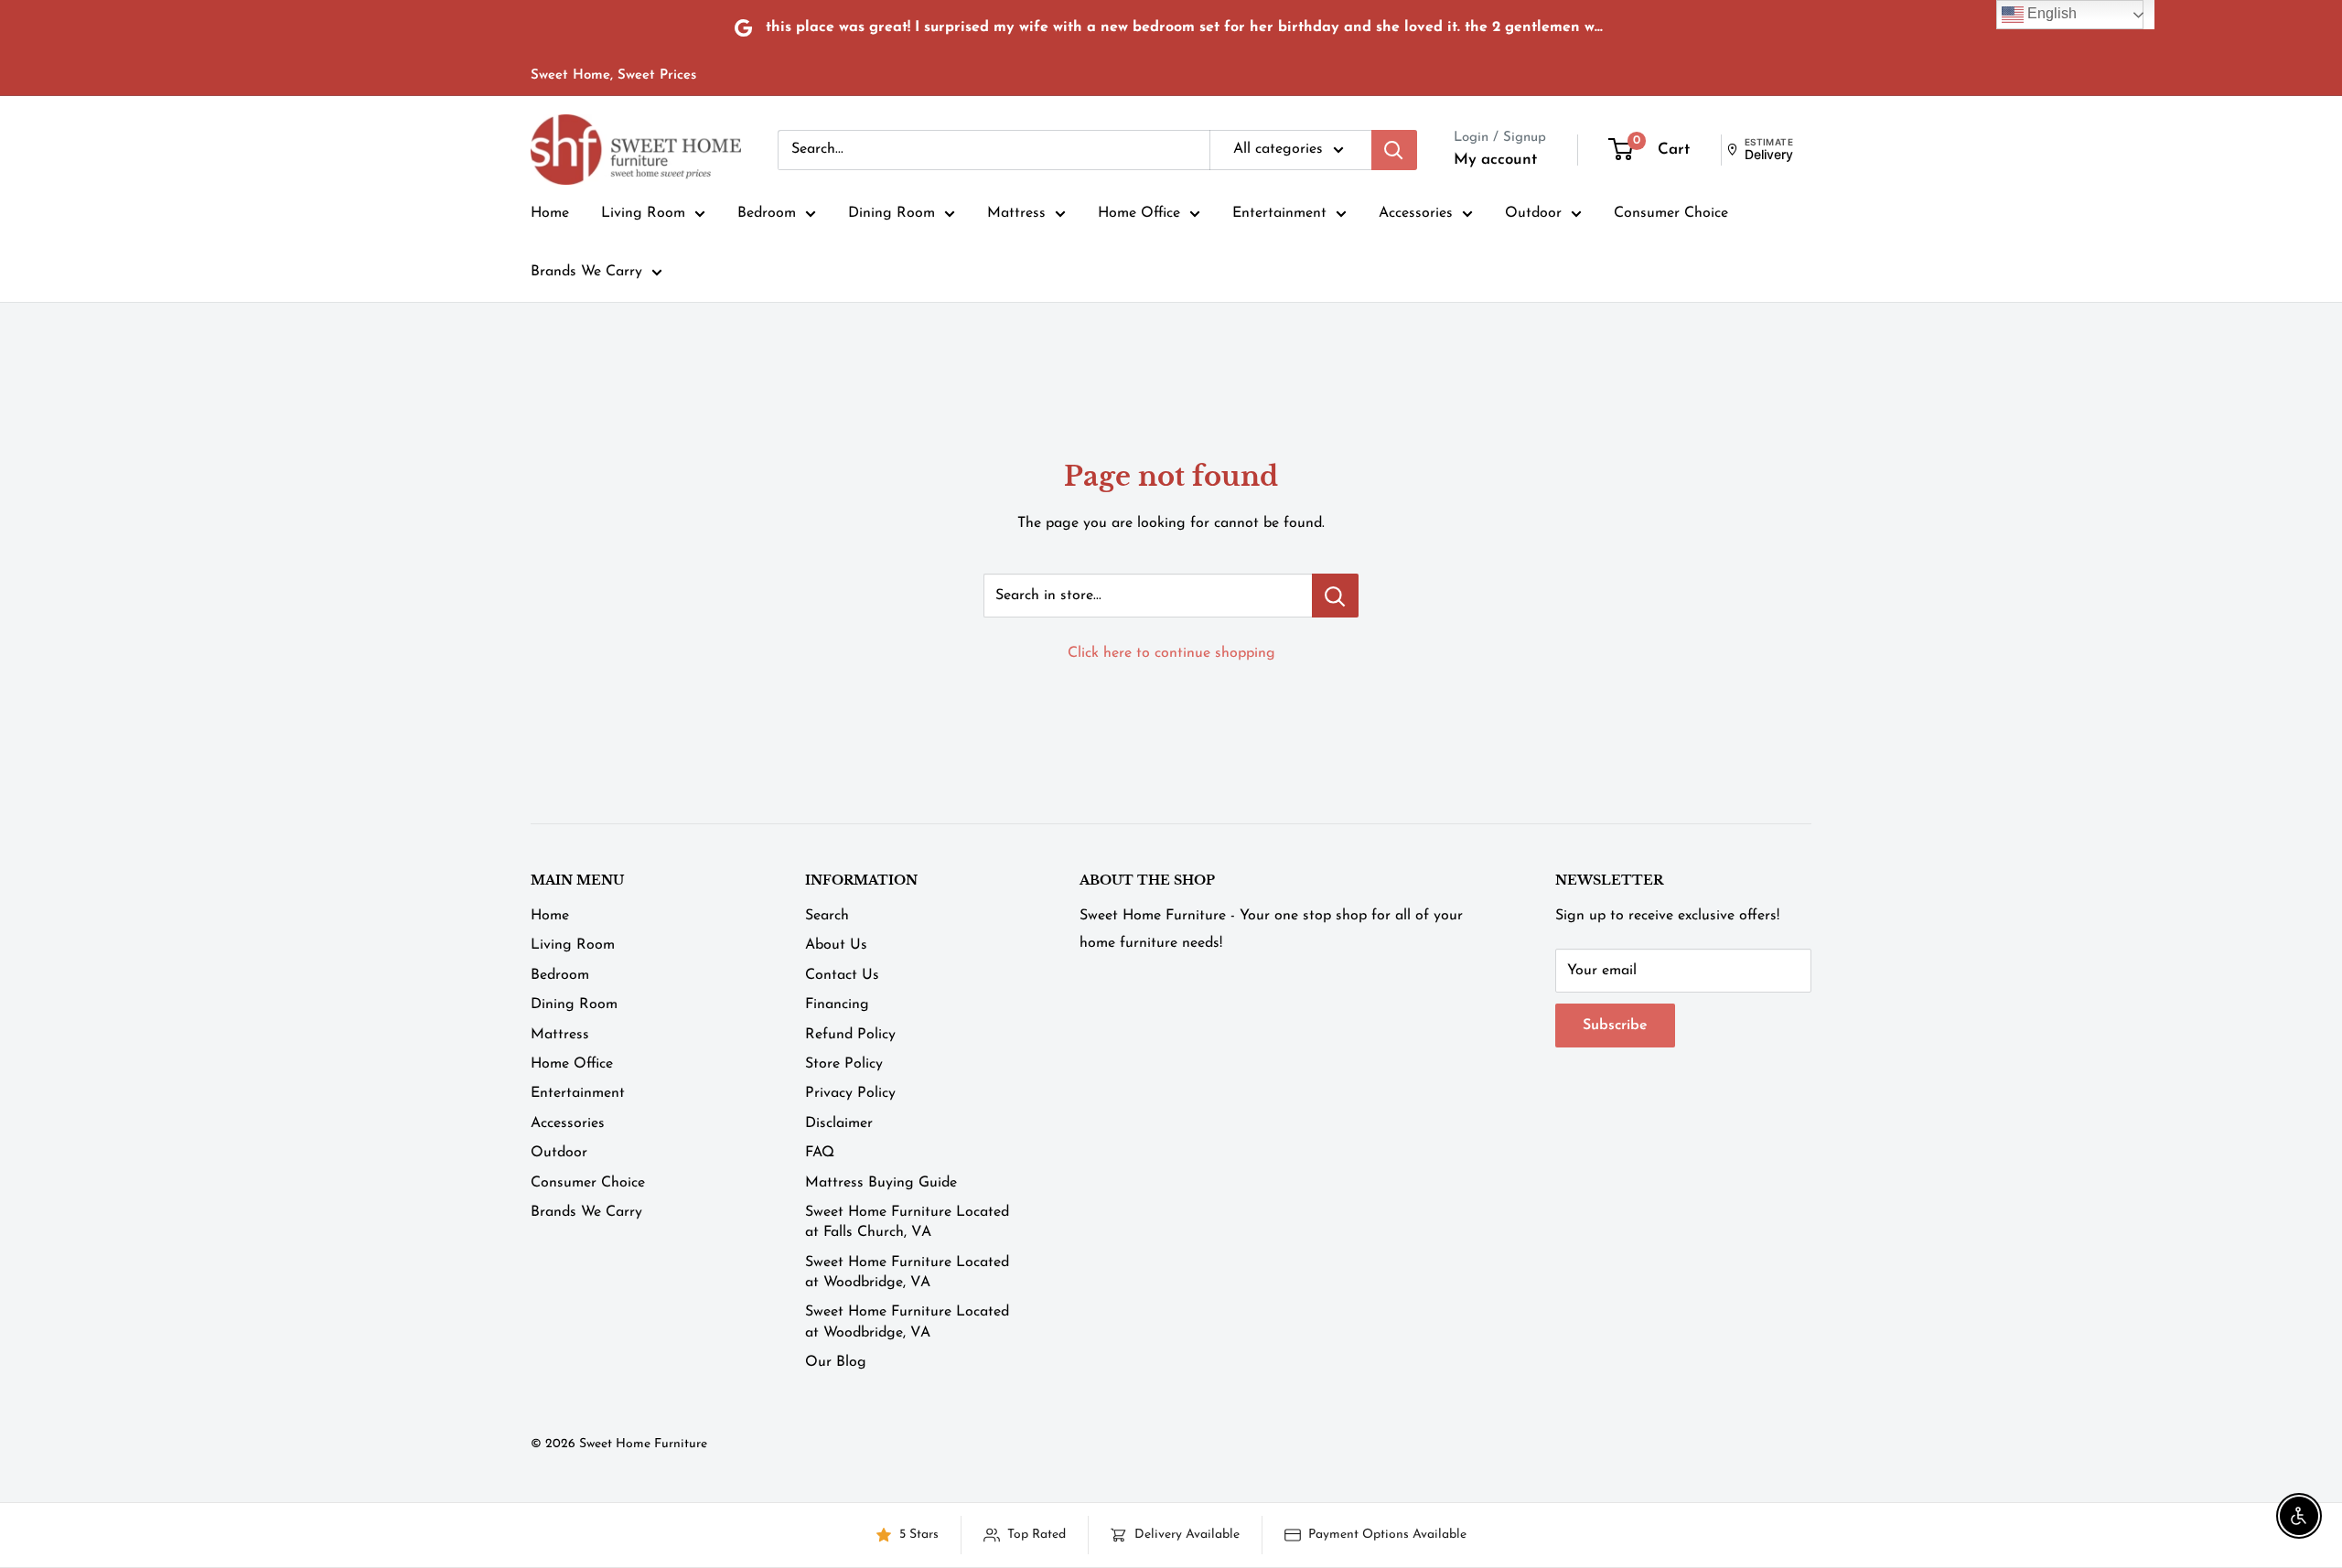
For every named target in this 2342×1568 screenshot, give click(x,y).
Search (827, 916)
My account (1495, 160)
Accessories (1416, 213)
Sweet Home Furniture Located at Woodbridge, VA (907, 1273)
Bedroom (767, 213)
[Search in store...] (1335, 596)
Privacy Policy (850, 1093)
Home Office (1139, 213)
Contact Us (842, 975)
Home (550, 213)
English (2050, 13)
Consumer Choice (1671, 213)
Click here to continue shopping (1171, 653)
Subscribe (1615, 1026)
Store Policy (844, 1064)
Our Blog (836, 1362)
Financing (837, 1004)
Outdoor (1533, 213)
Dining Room (892, 213)
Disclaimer (839, 1123)
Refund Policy (850, 1035)
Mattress (1016, 213)
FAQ (820, 1153)
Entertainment (1279, 213)
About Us (836, 945)
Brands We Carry (586, 272)
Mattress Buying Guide (881, 1183)
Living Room (643, 213)
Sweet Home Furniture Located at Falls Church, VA (907, 1222)
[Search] (1394, 150)
